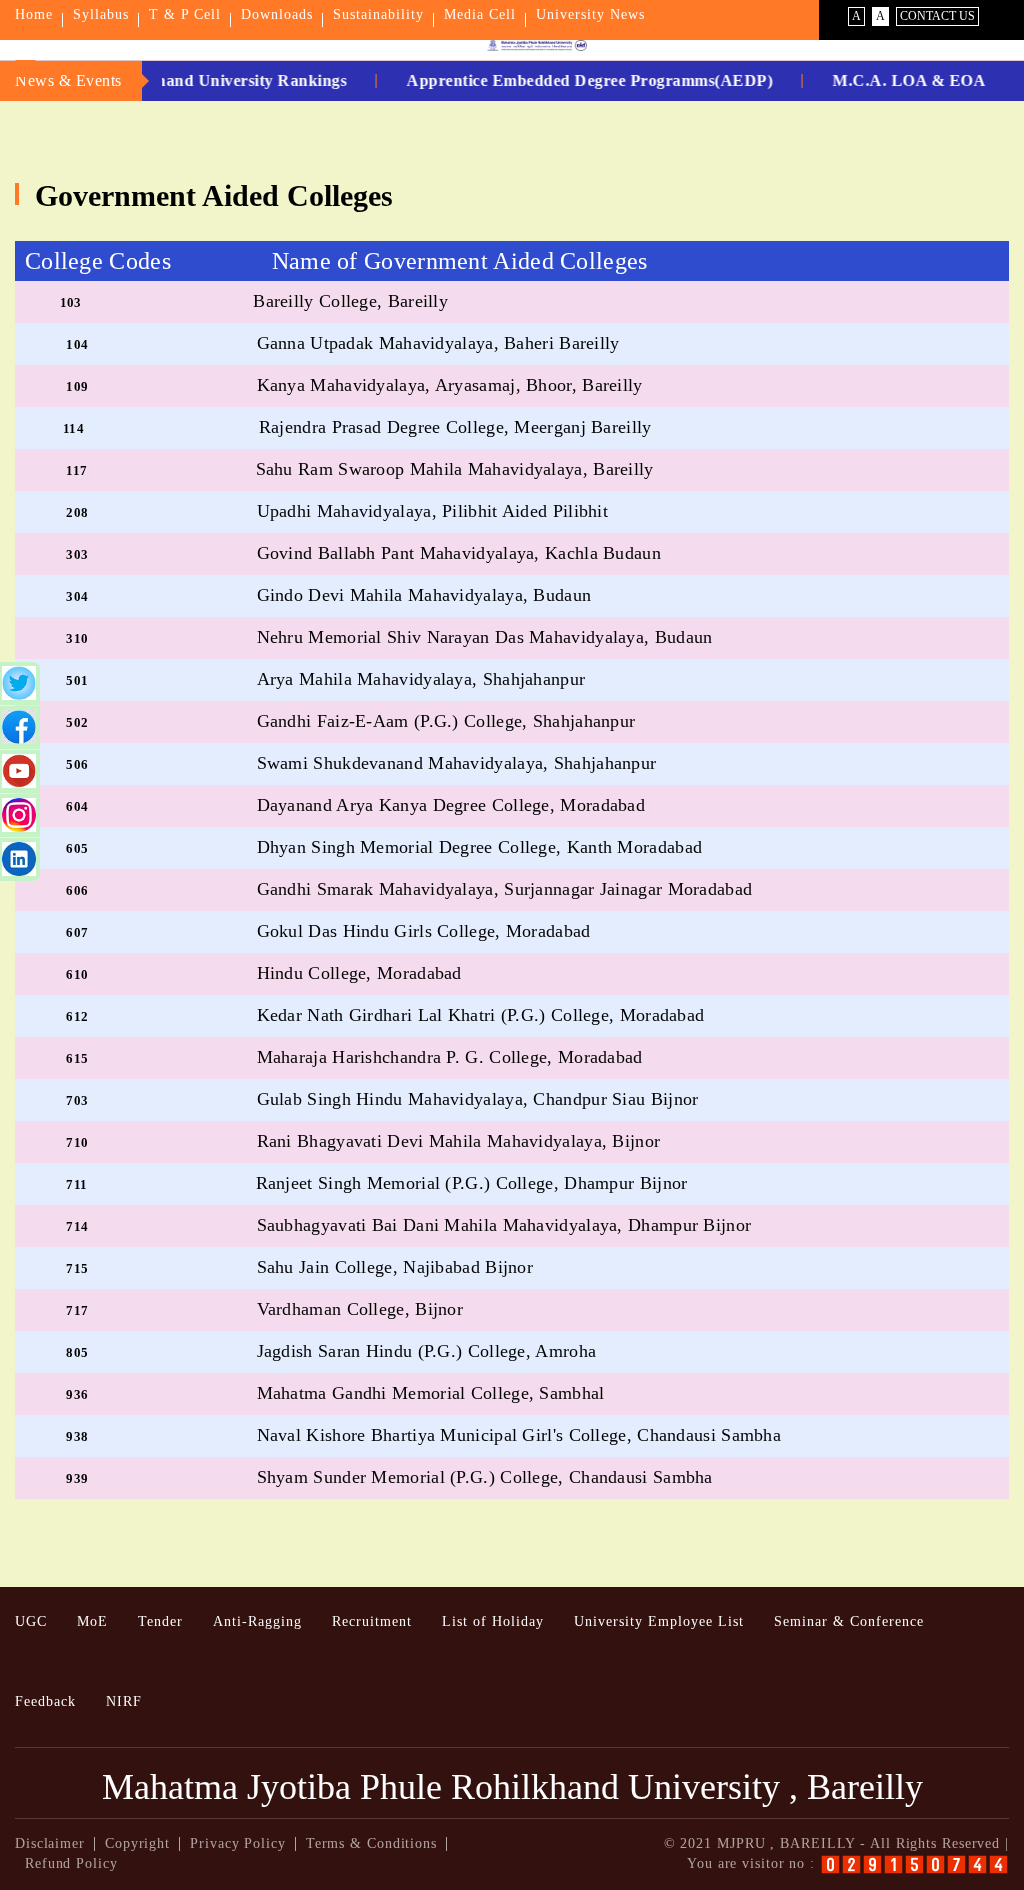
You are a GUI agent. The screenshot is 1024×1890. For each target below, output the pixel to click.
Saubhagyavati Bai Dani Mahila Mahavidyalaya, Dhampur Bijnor (504, 1225)
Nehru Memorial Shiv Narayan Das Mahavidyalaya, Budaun (485, 637)
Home (34, 14)
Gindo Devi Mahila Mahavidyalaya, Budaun (424, 595)
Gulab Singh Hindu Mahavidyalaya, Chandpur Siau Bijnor (478, 1099)
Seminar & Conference (849, 1621)
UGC (31, 1621)
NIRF (124, 1701)
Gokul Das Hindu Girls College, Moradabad (424, 931)
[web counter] (914, 1864)
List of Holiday (493, 1621)
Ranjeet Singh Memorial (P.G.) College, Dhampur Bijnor (472, 1183)
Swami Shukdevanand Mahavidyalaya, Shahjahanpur (457, 763)
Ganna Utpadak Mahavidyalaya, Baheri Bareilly (438, 343)
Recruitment (372, 1621)
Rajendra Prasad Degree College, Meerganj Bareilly (455, 427)
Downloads (277, 14)
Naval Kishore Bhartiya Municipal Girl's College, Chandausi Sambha (519, 1435)
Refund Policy (71, 1863)
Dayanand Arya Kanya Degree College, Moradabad (451, 805)
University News (590, 14)
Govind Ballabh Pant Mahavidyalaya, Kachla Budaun (459, 553)
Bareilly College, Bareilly (350, 301)
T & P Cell (185, 14)
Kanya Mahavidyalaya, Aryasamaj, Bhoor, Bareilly (450, 385)
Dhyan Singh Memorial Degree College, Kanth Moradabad (480, 847)
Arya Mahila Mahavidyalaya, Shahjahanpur (421, 679)
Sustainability (378, 14)
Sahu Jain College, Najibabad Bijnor (395, 1267)
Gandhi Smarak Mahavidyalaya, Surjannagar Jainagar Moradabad (505, 889)
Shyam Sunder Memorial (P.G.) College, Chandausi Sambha (485, 1477)
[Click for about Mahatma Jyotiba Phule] (512, 45)
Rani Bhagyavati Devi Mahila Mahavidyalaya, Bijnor (459, 1141)
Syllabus (101, 14)
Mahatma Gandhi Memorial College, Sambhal (431, 1393)
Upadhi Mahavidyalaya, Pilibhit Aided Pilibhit (433, 511)
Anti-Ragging (257, 1621)
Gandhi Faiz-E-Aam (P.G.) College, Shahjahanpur (446, 721)
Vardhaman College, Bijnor (360, 1309)
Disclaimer (50, 1843)
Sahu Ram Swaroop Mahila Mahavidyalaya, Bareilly (455, 469)
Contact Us (937, 16)
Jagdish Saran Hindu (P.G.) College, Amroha (427, 1351)
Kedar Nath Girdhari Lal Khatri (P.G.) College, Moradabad (481, 1015)
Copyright (137, 1843)
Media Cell (480, 14)
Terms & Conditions (371, 1843)
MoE (92, 1621)
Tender (160, 1621)
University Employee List (659, 1621)
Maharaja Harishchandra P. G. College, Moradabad (450, 1057)
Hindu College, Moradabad (359, 973)
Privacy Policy (238, 1843)
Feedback (45, 1701)
